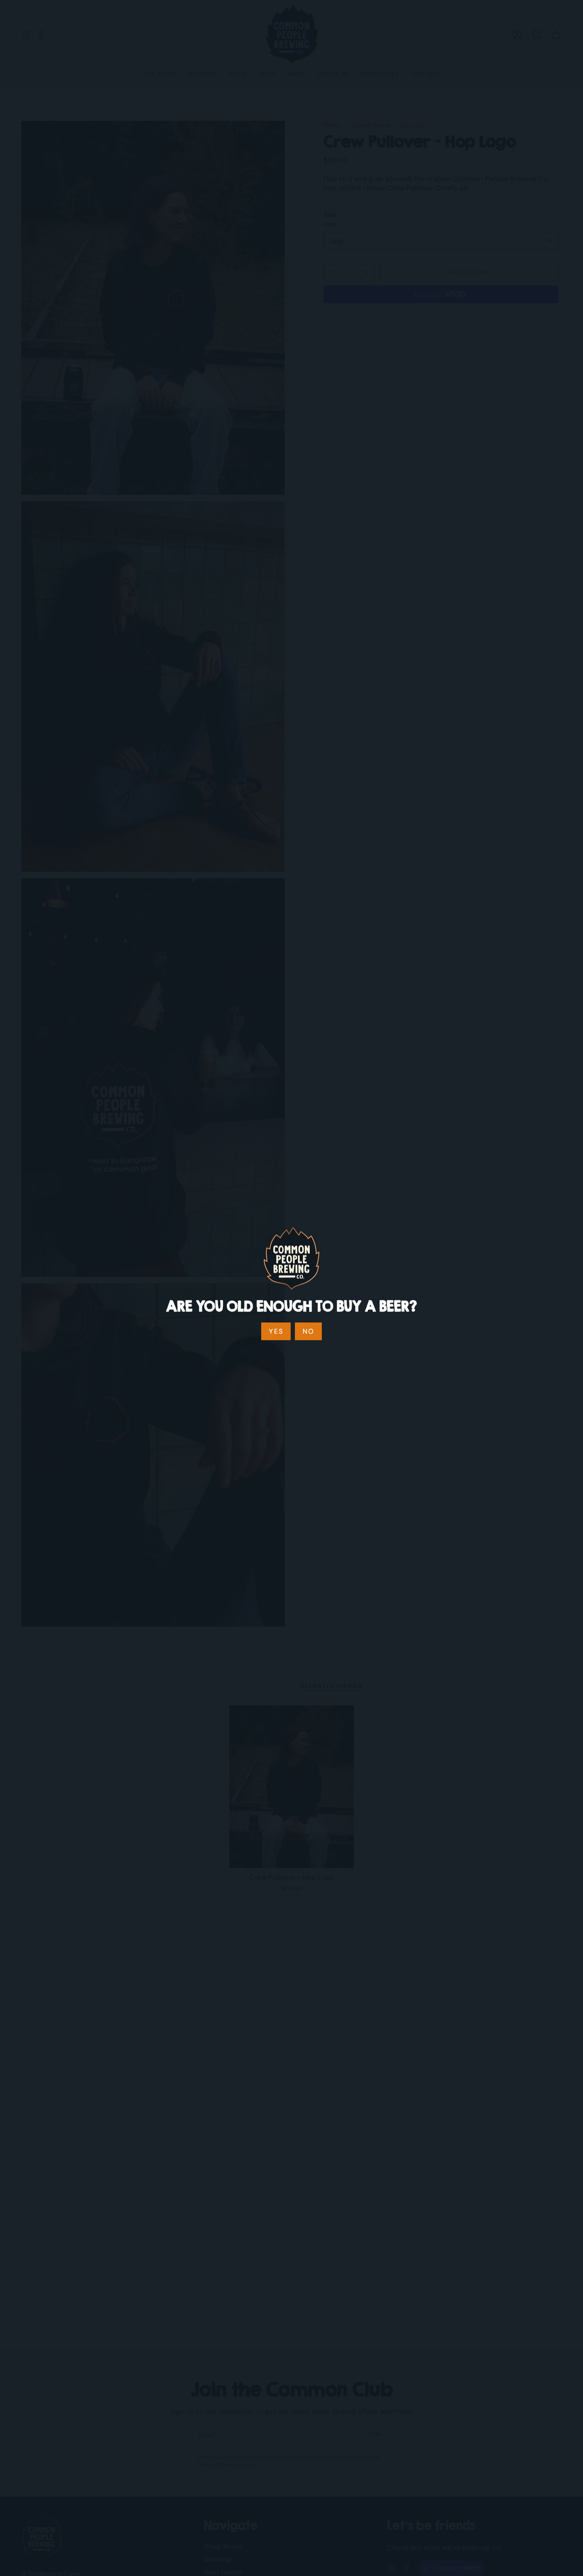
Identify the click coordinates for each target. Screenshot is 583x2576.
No (308, 1331)
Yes (276, 1331)
